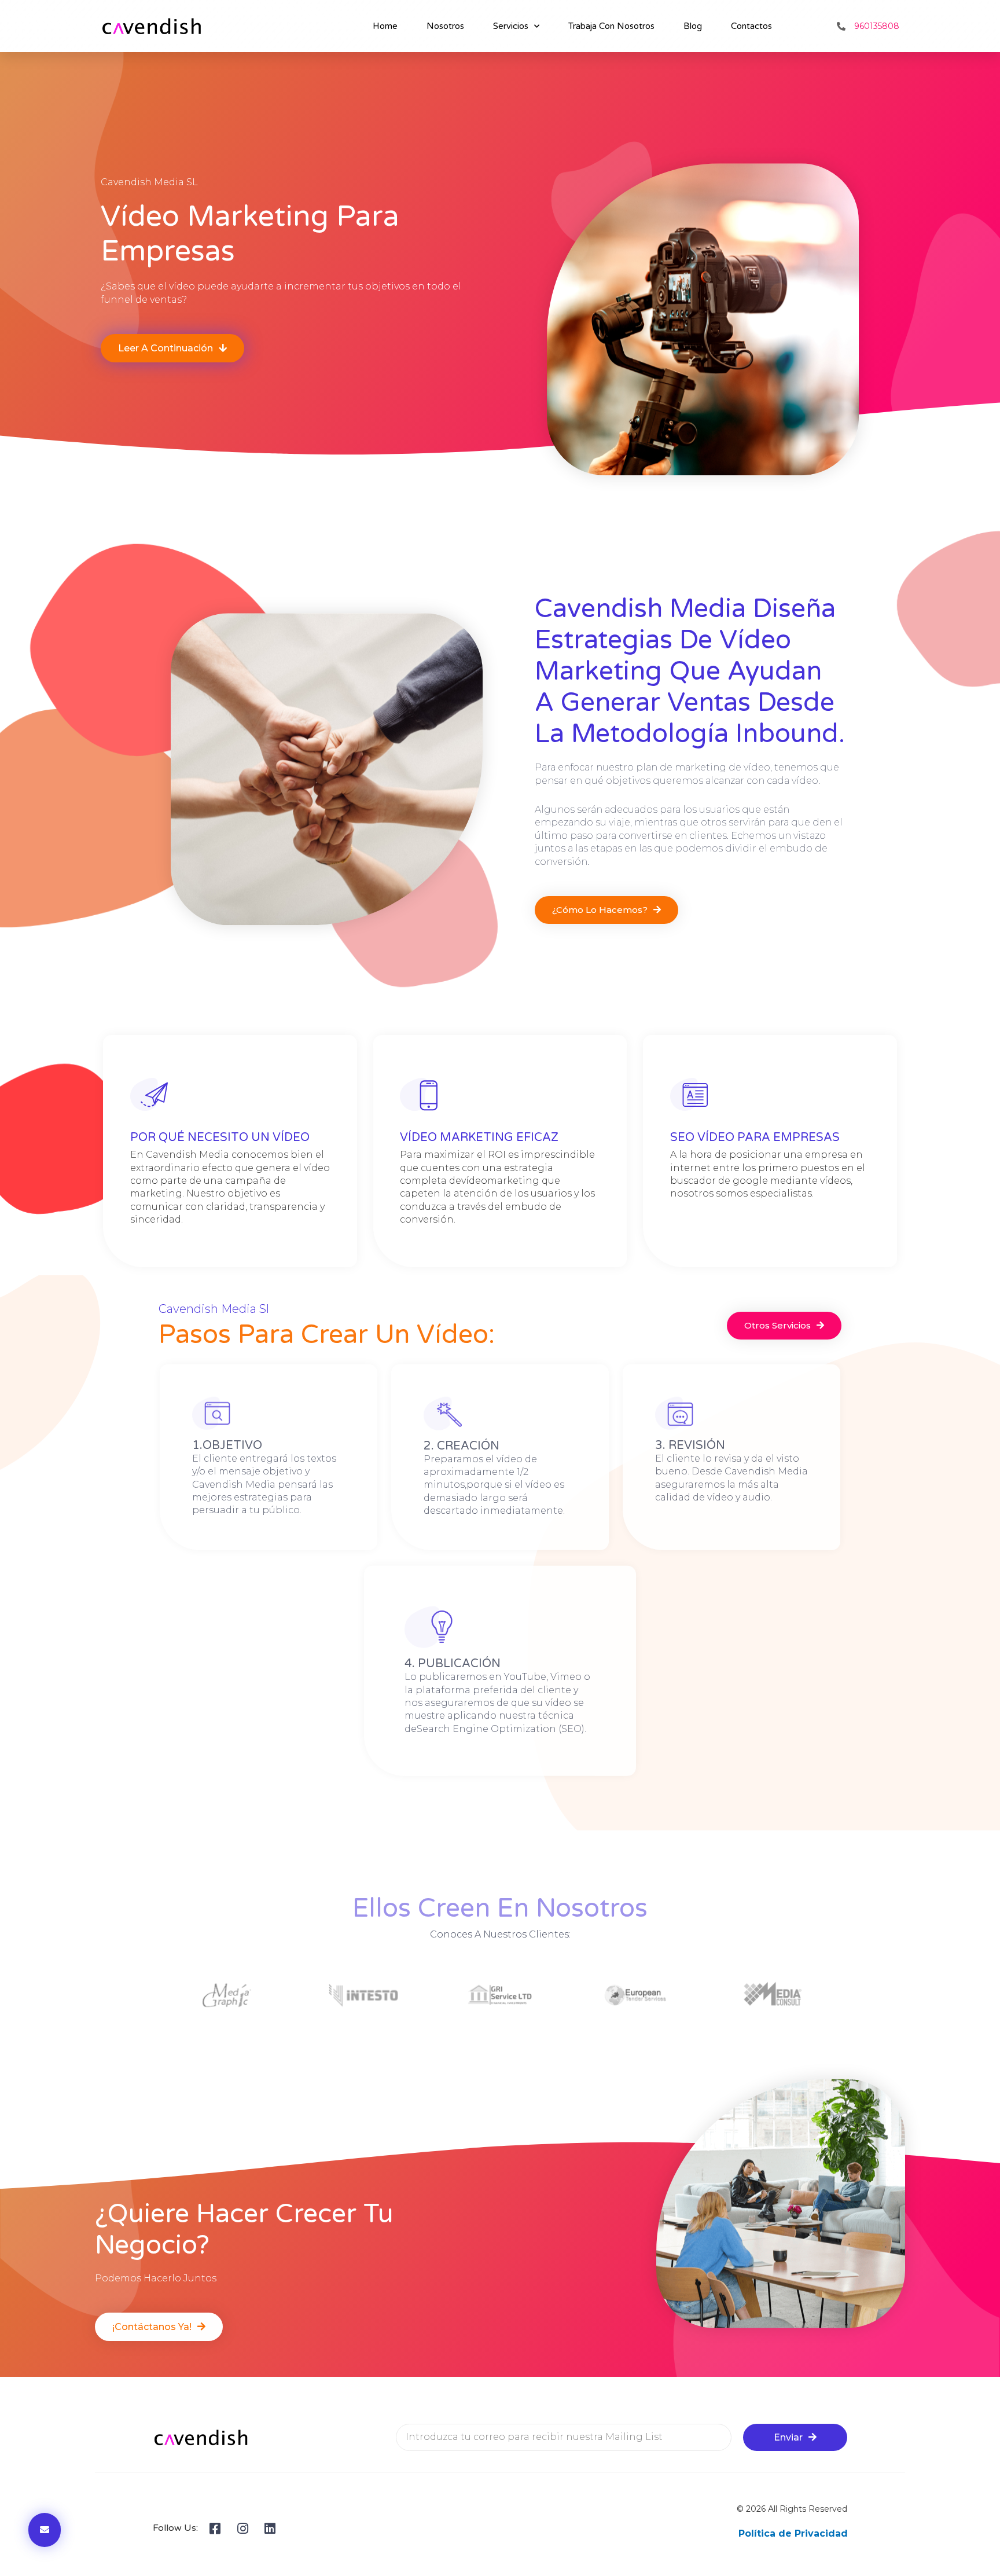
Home (385, 26)
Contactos (751, 26)
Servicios (511, 26)
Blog (693, 26)
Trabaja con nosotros (611, 26)
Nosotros (445, 26)
